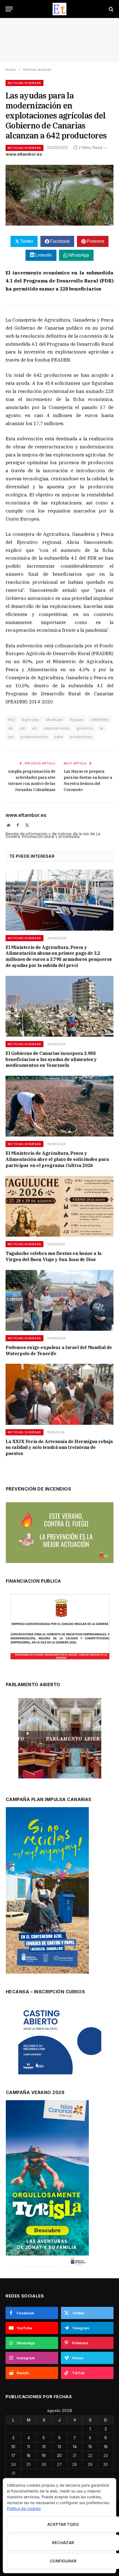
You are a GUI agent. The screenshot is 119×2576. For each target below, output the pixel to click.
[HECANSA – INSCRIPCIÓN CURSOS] (60, 2040)
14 (75, 2447)
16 (106, 2447)
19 (44, 2455)
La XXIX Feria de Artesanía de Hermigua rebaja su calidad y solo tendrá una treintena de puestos (59, 1448)
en (35, 728)
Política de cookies (24, 2508)
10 (13, 2447)
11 (29, 2447)
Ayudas (77, 719)
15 (90, 2447)
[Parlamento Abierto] (60, 1740)
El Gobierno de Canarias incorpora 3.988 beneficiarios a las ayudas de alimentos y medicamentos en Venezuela (51, 1059)
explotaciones (57, 728)
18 (29, 2455)
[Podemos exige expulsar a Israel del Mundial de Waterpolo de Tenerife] (59, 1300)
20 (59, 2455)
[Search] (111, 9)
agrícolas (31, 719)
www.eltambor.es (24, 154)
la (102, 728)
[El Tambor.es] (60, 9)
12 (44, 2447)
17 (13, 2455)
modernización (34, 737)
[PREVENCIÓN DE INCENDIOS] (60, 1533)
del (23, 728)
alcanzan (55, 719)
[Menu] (9, 9)
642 (12, 719)
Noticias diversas (24, 83)
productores (81, 737)
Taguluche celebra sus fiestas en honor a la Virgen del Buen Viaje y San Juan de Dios (54, 1256)
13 (59, 2447)
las (11, 737)
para (59, 737)
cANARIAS (99, 719)
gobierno (85, 728)
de (11, 728)
